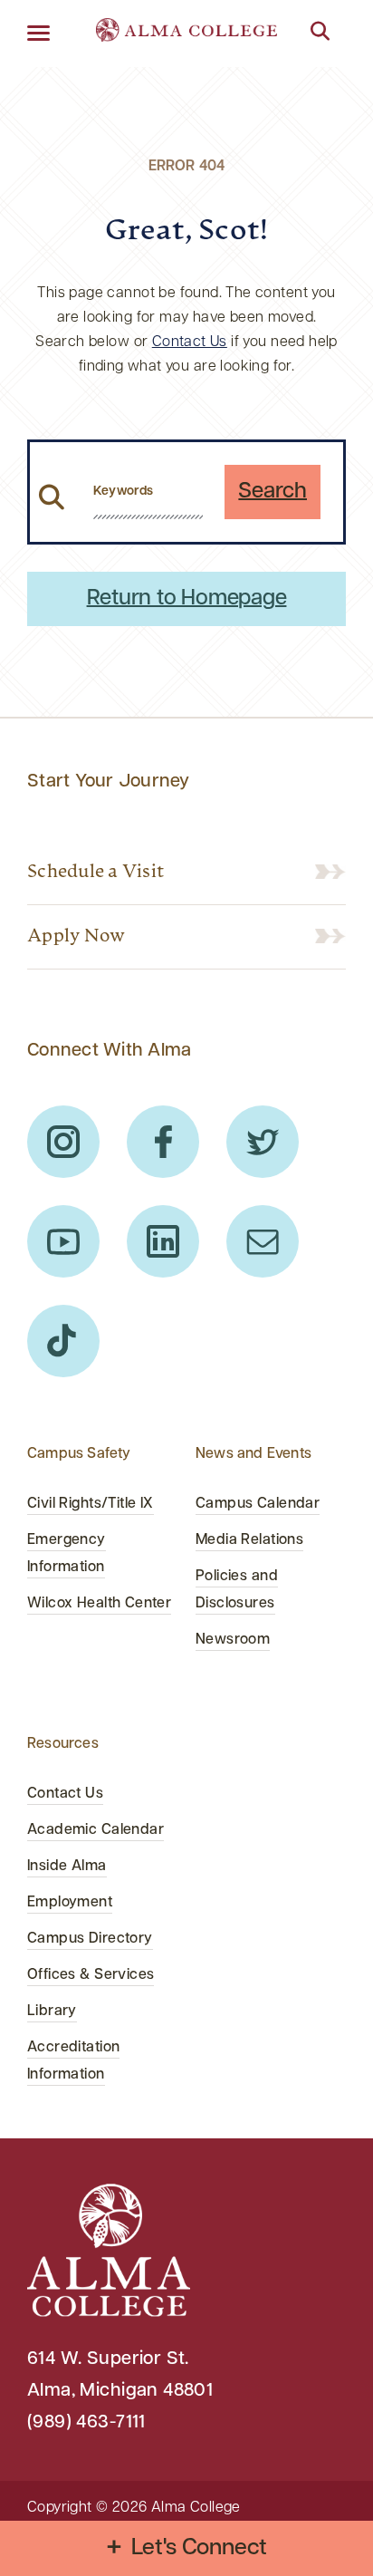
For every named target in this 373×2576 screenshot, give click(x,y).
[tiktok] (63, 1341)
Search (273, 492)
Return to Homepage (187, 599)
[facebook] (163, 1142)
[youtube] (63, 1241)
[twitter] (263, 1142)
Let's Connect (200, 2548)
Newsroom (233, 1640)
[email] (263, 1241)
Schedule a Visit (96, 873)
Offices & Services (91, 1975)
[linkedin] (163, 1241)
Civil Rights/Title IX (91, 1504)
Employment (70, 1903)
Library (52, 2012)
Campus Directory (90, 1939)
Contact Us (190, 343)
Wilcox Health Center (99, 1604)
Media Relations (249, 1540)
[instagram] (63, 1142)
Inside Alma (67, 1867)
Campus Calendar (258, 1504)
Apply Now (76, 937)
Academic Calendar (96, 1830)
